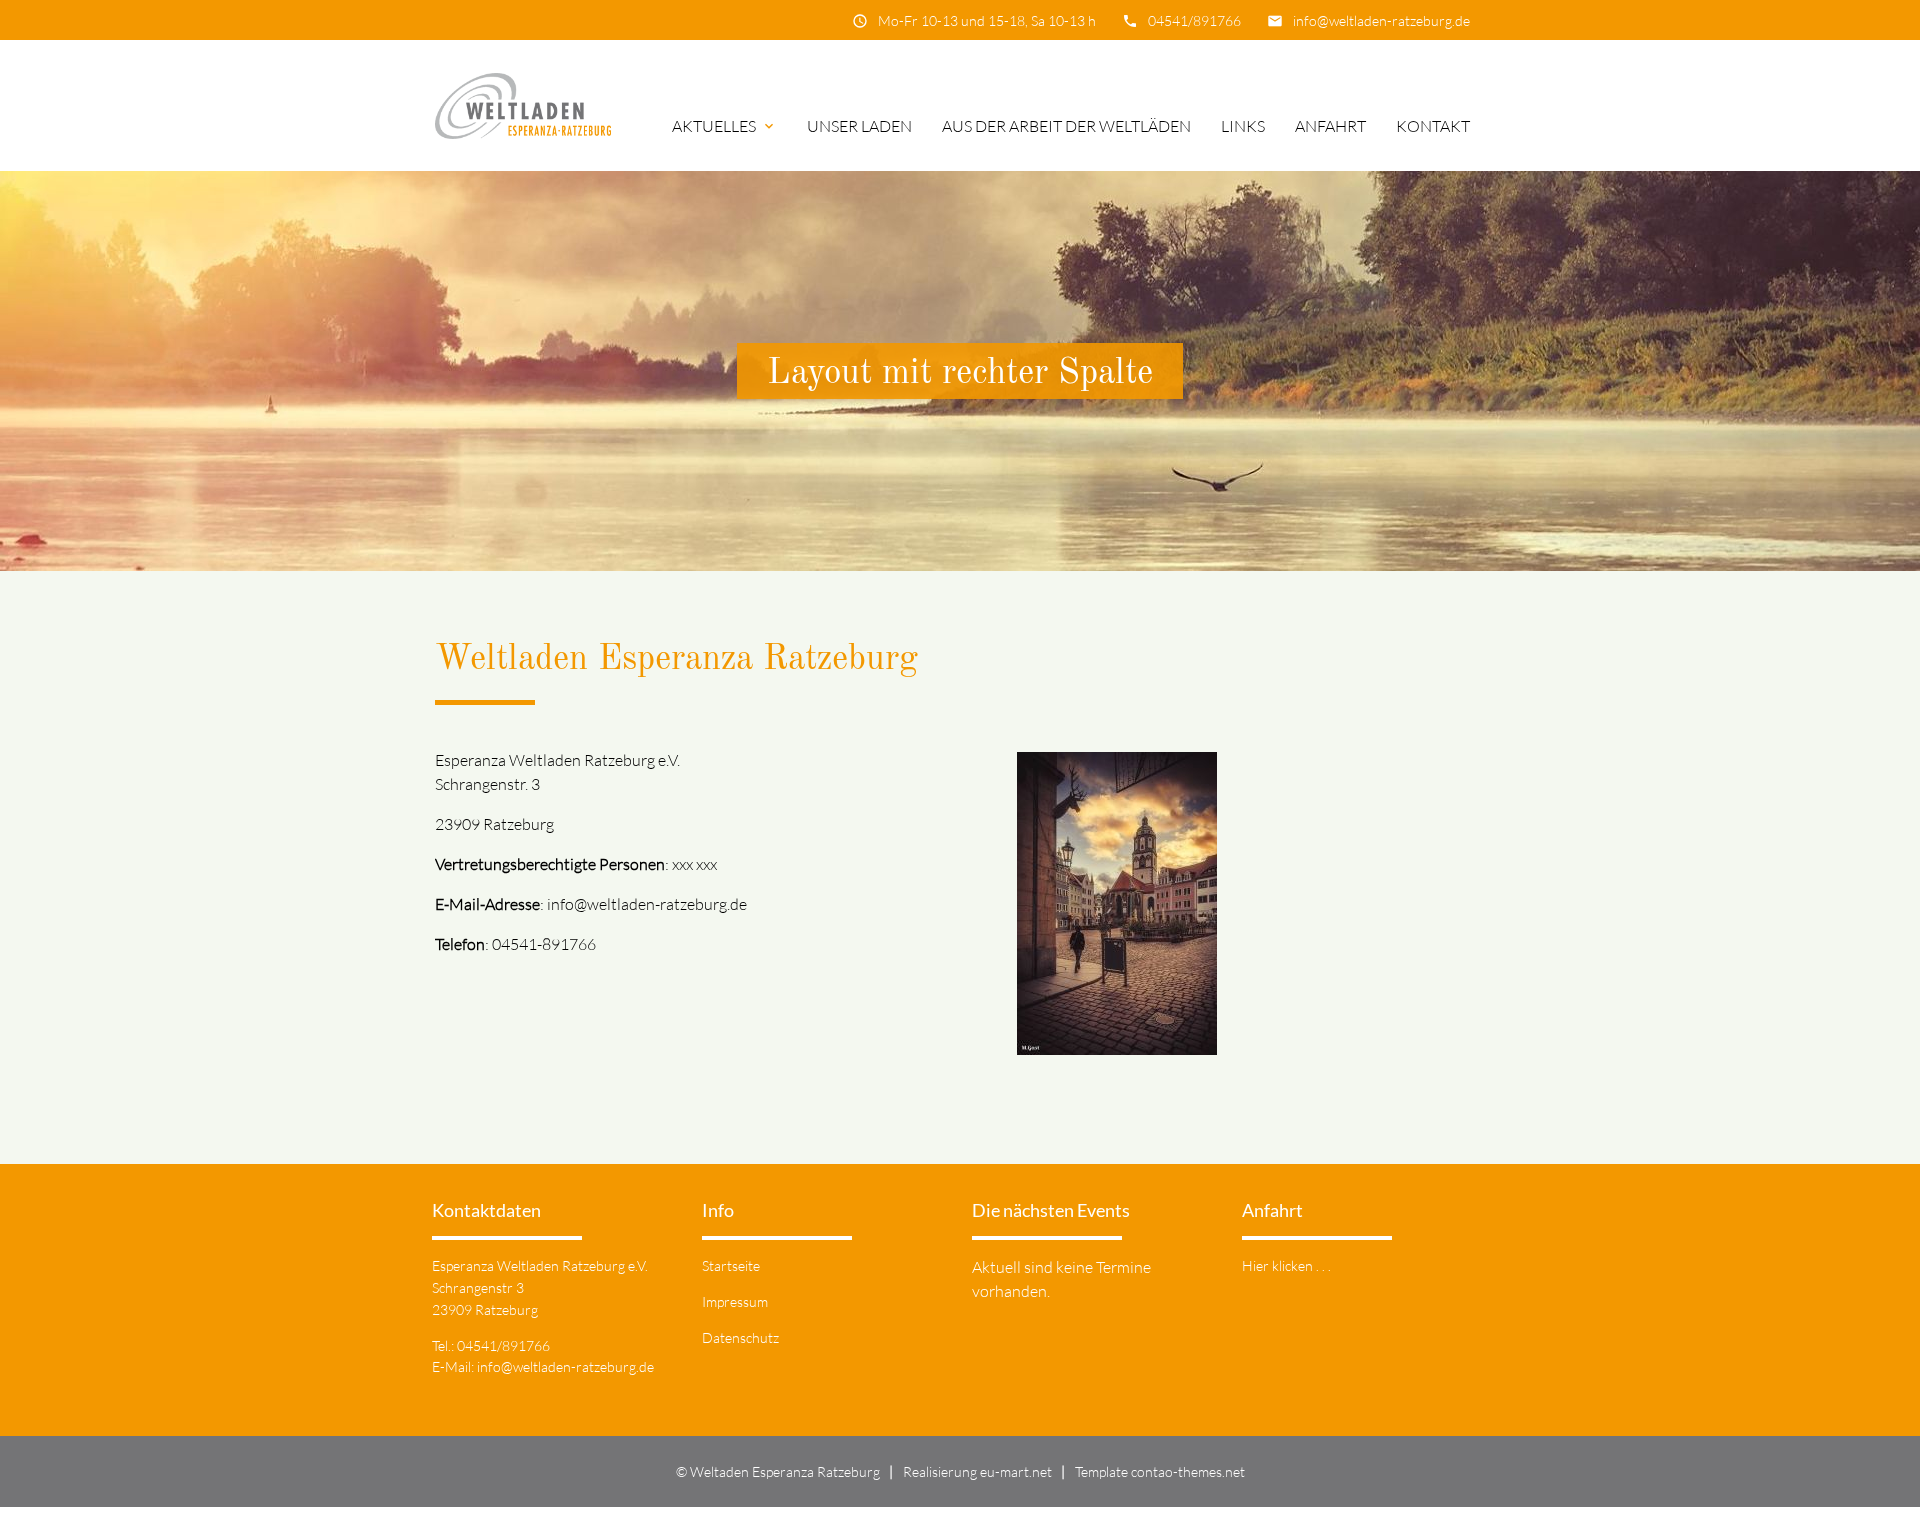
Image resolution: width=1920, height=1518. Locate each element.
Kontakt (1433, 126)
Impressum (735, 1301)
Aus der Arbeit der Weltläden (1066, 126)
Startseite (731, 1265)
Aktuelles (724, 126)
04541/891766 (1194, 20)
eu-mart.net (1016, 1471)
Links (1243, 126)
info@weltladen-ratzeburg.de (1381, 20)
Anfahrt (1330, 126)
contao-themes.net (1188, 1471)
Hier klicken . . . (1286, 1265)
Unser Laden (859, 126)
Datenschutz (740, 1337)
